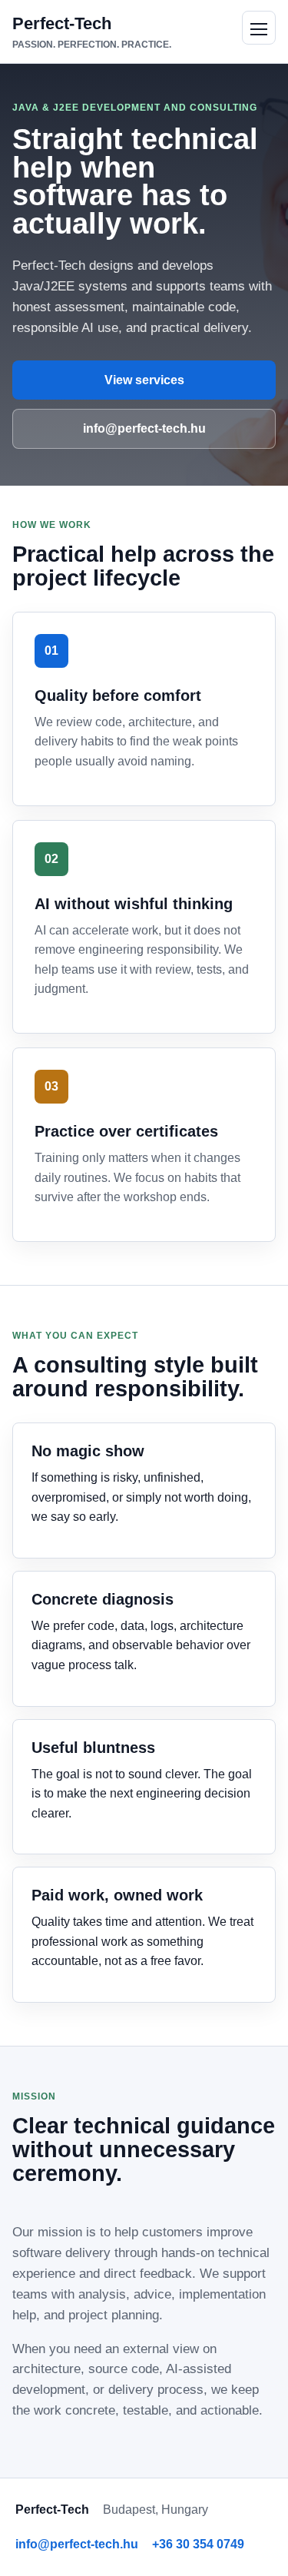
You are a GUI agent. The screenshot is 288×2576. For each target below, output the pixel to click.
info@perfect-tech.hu (144, 428)
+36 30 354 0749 (198, 2544)
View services (144, 380)
